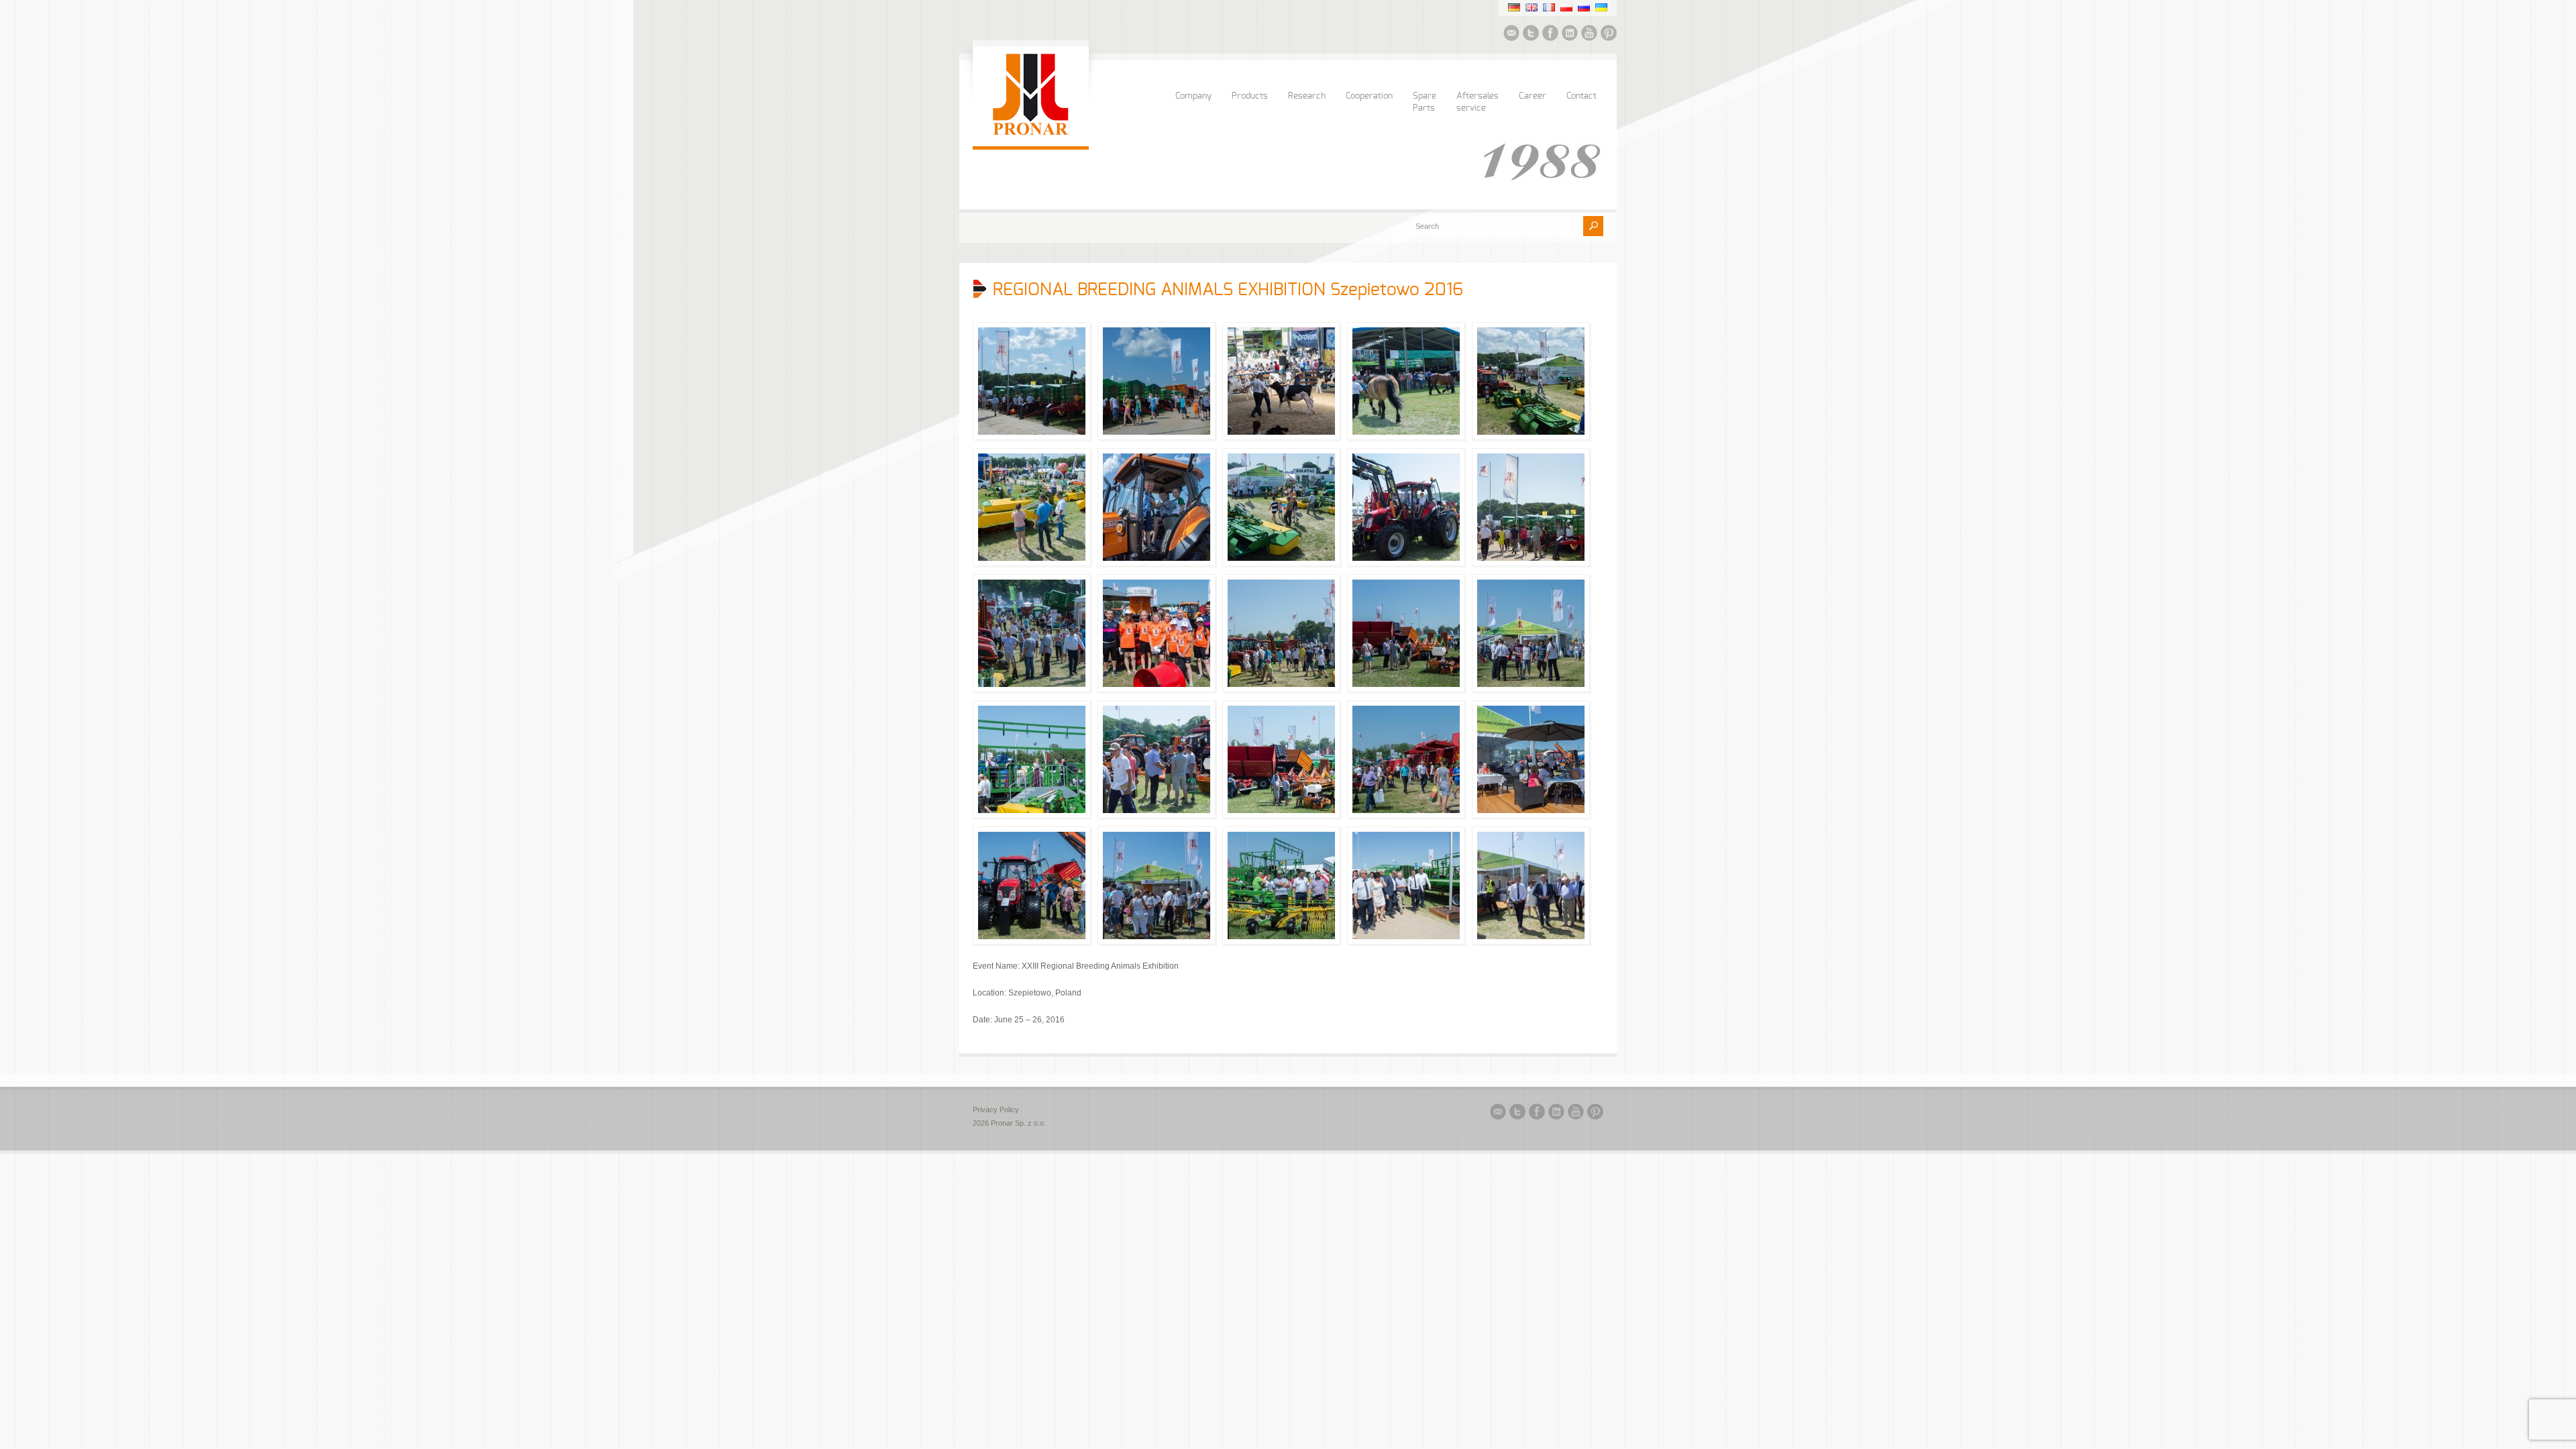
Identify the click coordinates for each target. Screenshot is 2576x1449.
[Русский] (1584, 7)
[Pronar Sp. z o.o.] (1031, 133)
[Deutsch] (1514, 7)
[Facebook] (1550, 35)
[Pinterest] (1609, 35)
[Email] (1511, 35)
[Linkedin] (1570, 35)
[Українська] (1601, 7)
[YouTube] (1589, 35)
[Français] (1549, 7)
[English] (1532, 7)
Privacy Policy (996, 1110)
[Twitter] (1531, 35)
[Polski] (1566, 7)
